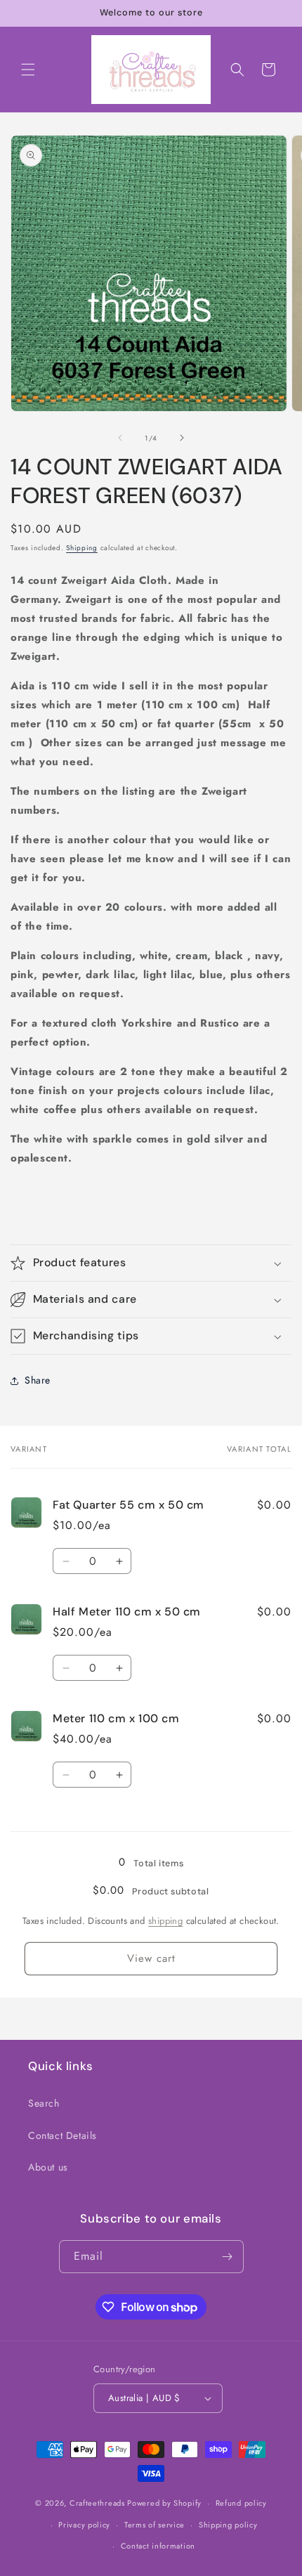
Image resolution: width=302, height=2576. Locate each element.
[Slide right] (182, 438)
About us (48, 2167)
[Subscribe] (228, 2257)
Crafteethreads (97, 2503)
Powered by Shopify (164, 2503)
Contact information (158, 2546)
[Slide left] (120, 438)
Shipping (82, 548)
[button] (28, 70)
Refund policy (241, 2503)
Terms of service (155, 2525)
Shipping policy (228, 2525)
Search (44, 2103)
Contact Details (63, 2135)
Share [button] (38, 1380)
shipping (165, 1921)
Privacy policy (84, 2525)
